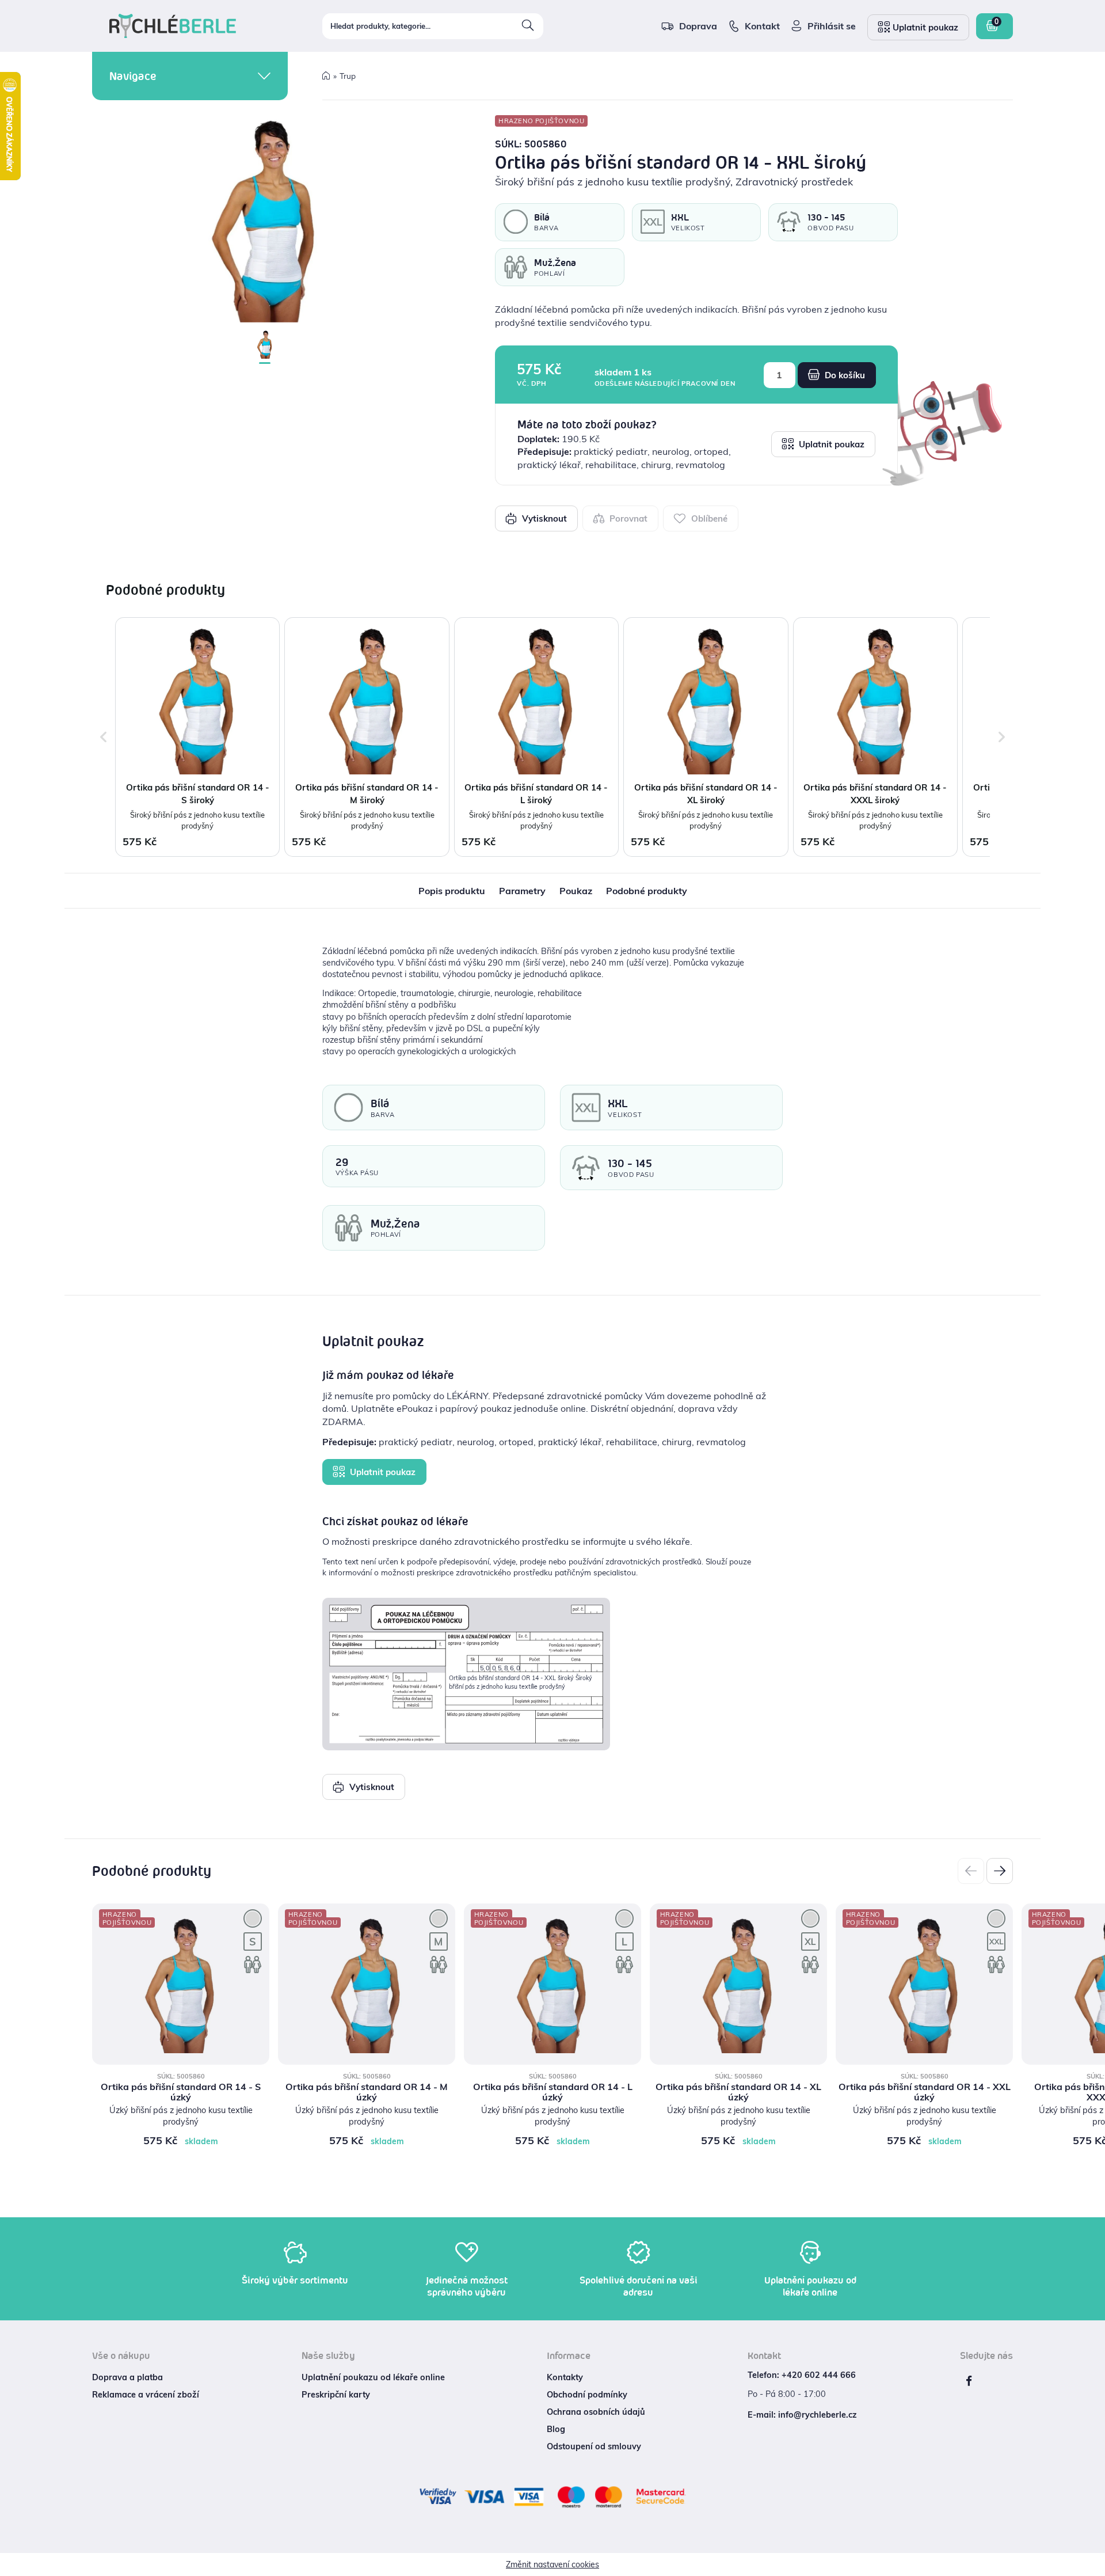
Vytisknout (543, 518)
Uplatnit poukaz (830, 444)
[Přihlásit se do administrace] (1093, 2564)
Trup (348, 76)
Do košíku (844, 375)
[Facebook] (969, 2381)
